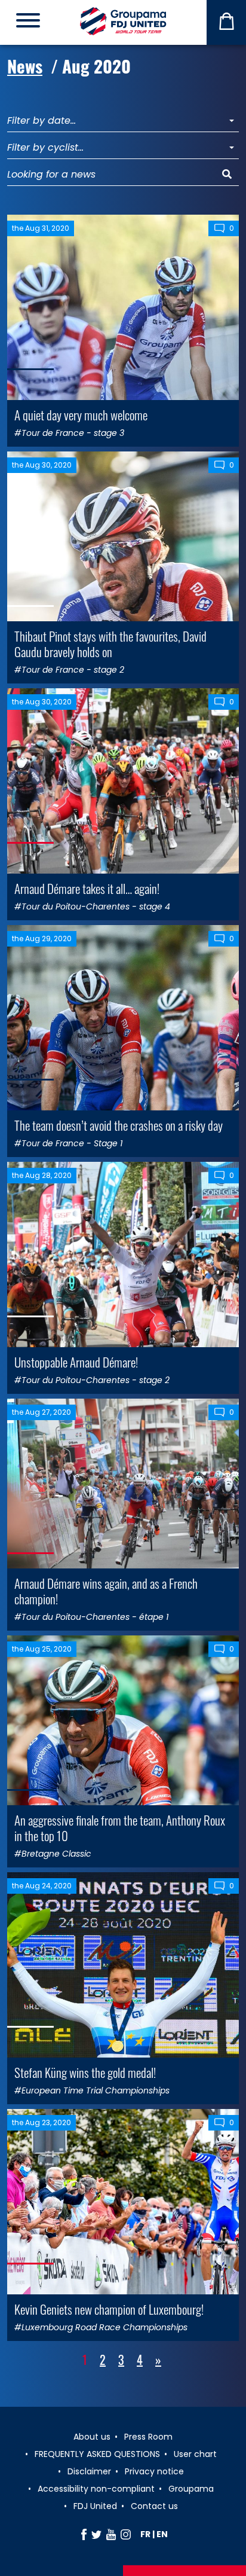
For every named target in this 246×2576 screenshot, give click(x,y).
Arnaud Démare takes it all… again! (87, 888)
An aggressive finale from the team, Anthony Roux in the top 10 (120, 1827)
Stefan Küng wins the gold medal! (85, 2072)
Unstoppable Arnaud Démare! (76, 1362)
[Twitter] (96, 2534)
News (25, 65)
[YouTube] (111, 2534)
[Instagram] (126, 2534)
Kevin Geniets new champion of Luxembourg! (109, 2309)
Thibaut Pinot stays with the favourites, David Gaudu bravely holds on (110, 643)
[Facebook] (84, 2534)
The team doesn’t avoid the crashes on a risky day (119, 1125)
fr (145, 2534)
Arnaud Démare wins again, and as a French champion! (106, 1591)
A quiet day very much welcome (81, 415)
